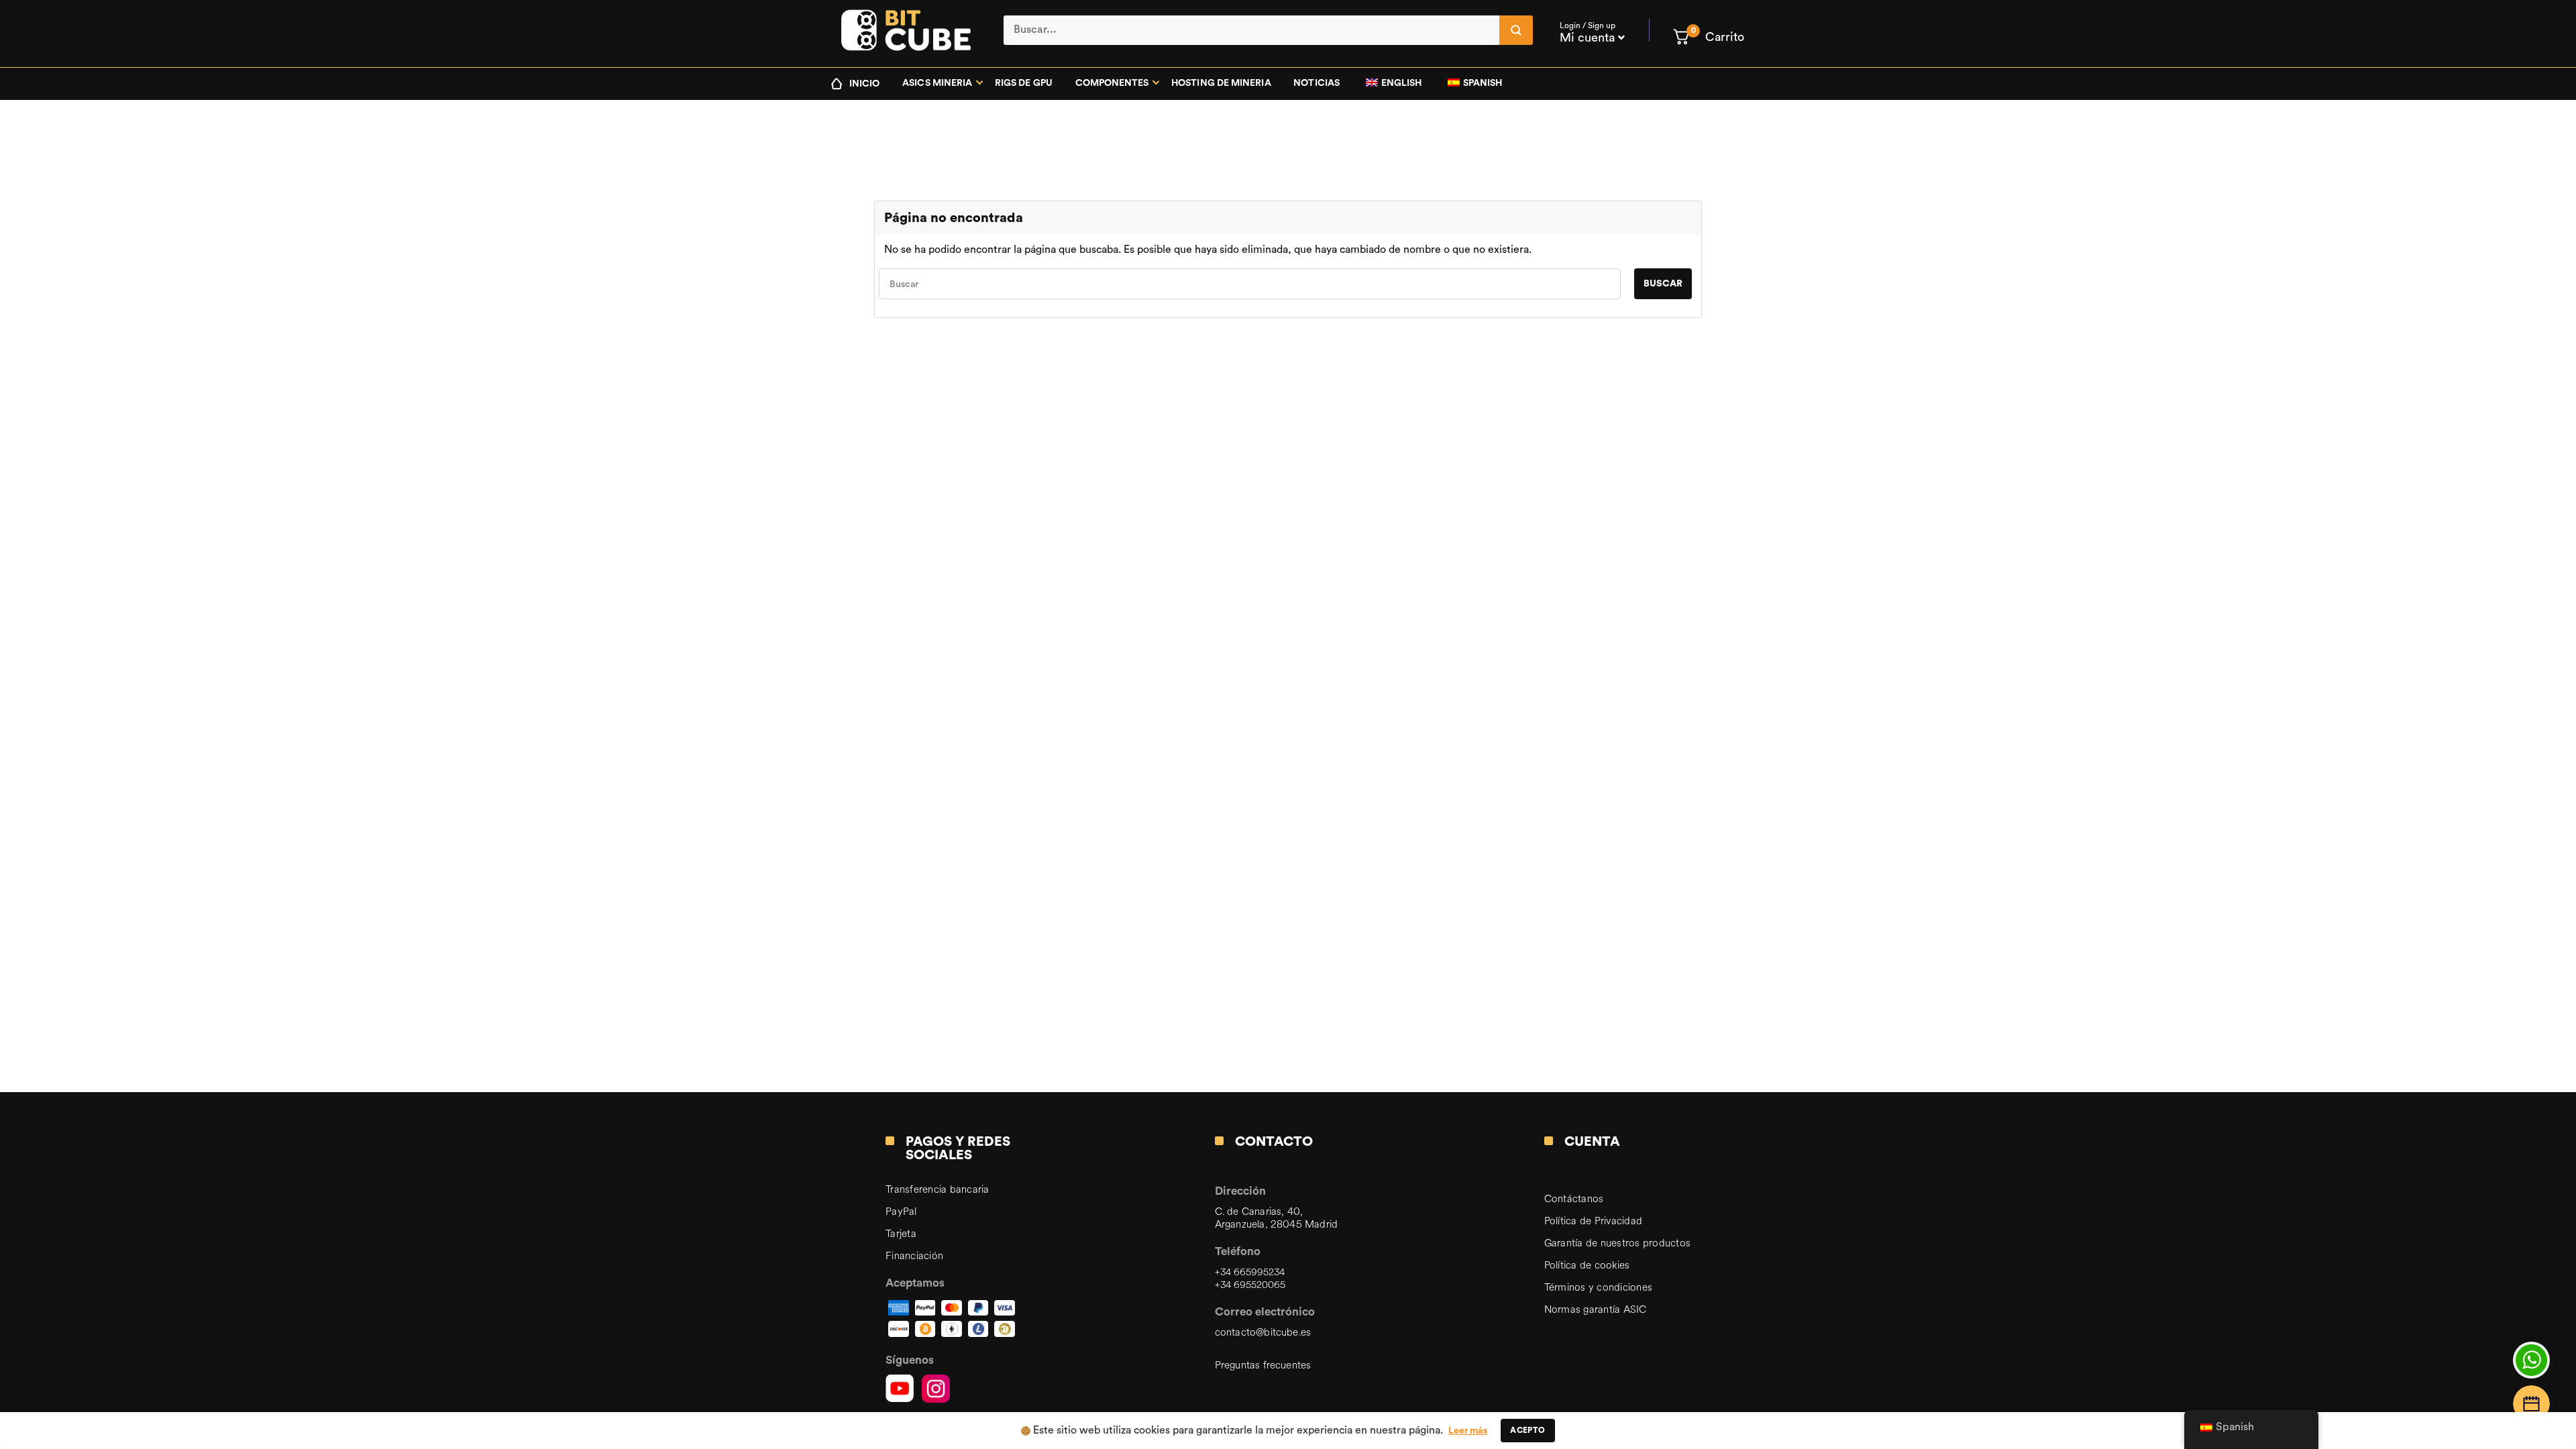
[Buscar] (1516, 30)
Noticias (1317, 83)
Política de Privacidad (1594, 1221)
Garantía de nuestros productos (1618, 1243)
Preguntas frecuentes (1263, 1365)
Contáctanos (1574, 1199)
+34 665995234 (1250, 1272)
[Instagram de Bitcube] (936, 1389)
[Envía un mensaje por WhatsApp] (2531, 1360)
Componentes (1112, 83)
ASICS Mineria (937, 83)
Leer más (1468, 1431)
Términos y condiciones (1599, 1288)
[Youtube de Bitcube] (900, 1389)
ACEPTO (1527, 1430)
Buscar (1663, 284)
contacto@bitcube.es (1263, 1333)
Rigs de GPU (1024, 83)
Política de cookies (1587, 1266)
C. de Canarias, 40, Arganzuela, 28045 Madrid (1276, 1218)
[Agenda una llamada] (2531, 1404)
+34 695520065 (1250, 1285)
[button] (1708, 37)
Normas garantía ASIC (1596, 1310)
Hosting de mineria (1221, 83)
